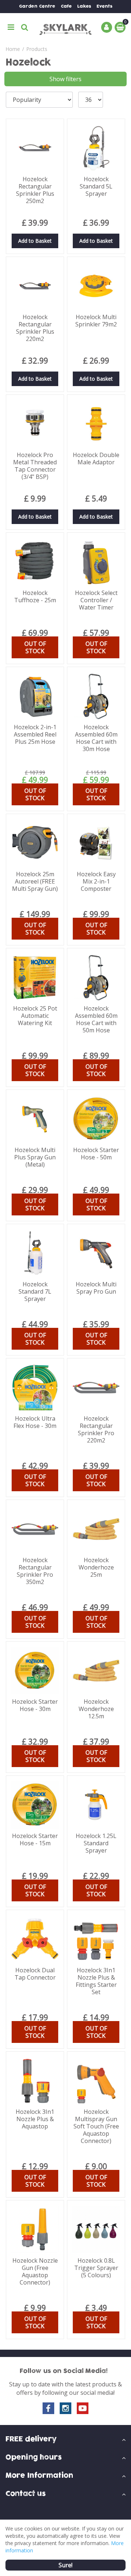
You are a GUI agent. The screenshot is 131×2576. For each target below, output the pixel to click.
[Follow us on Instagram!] (65, 2408)
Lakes (84, 6)
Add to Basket (35, 241)
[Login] (107, 27)
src (25, 27)
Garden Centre (37, 6)
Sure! (65, 2565)
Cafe (66, 6)
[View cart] (120, 27)
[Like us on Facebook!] (48, 2408)
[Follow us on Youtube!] (83, 2408)
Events (104, 6)
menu (11, 27)
